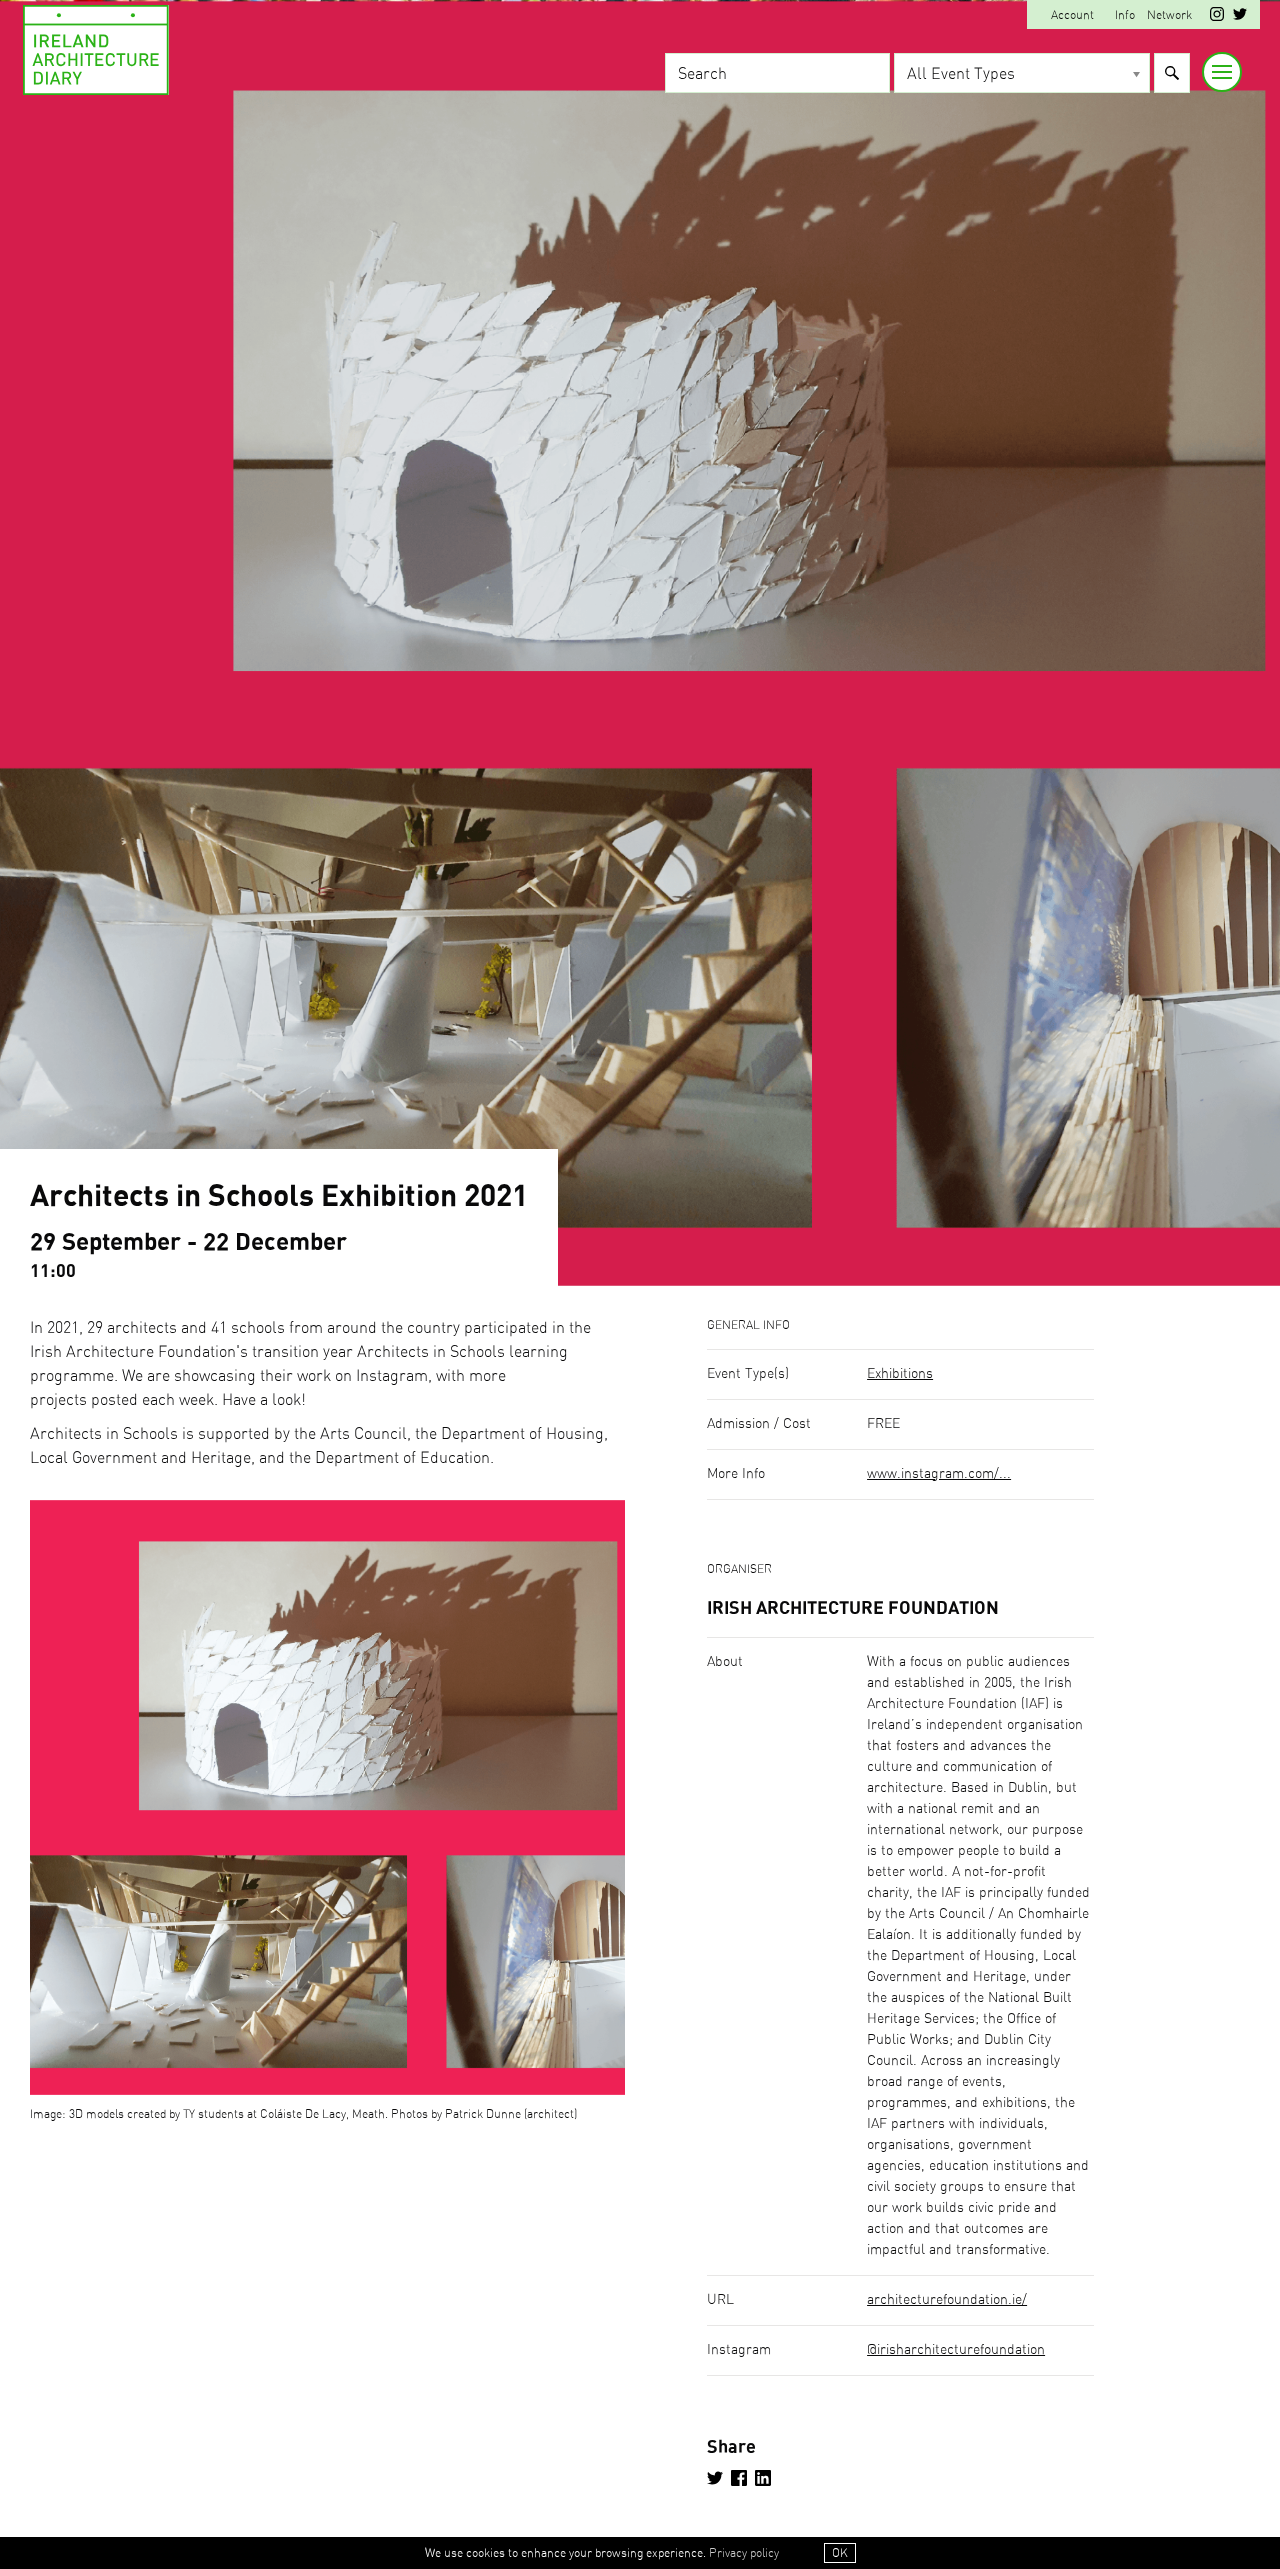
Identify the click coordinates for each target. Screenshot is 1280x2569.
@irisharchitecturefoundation (956, 2350)
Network (1169, 15)
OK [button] (840, 2553)
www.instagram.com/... (939, 1474)
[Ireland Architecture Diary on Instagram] (1217, 17)
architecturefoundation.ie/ (947, 2300)
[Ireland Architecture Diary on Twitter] (1240, 17)
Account (1072, 15)
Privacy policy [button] (744, 2553)
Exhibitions (900, 1374)
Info (1125, 15)
